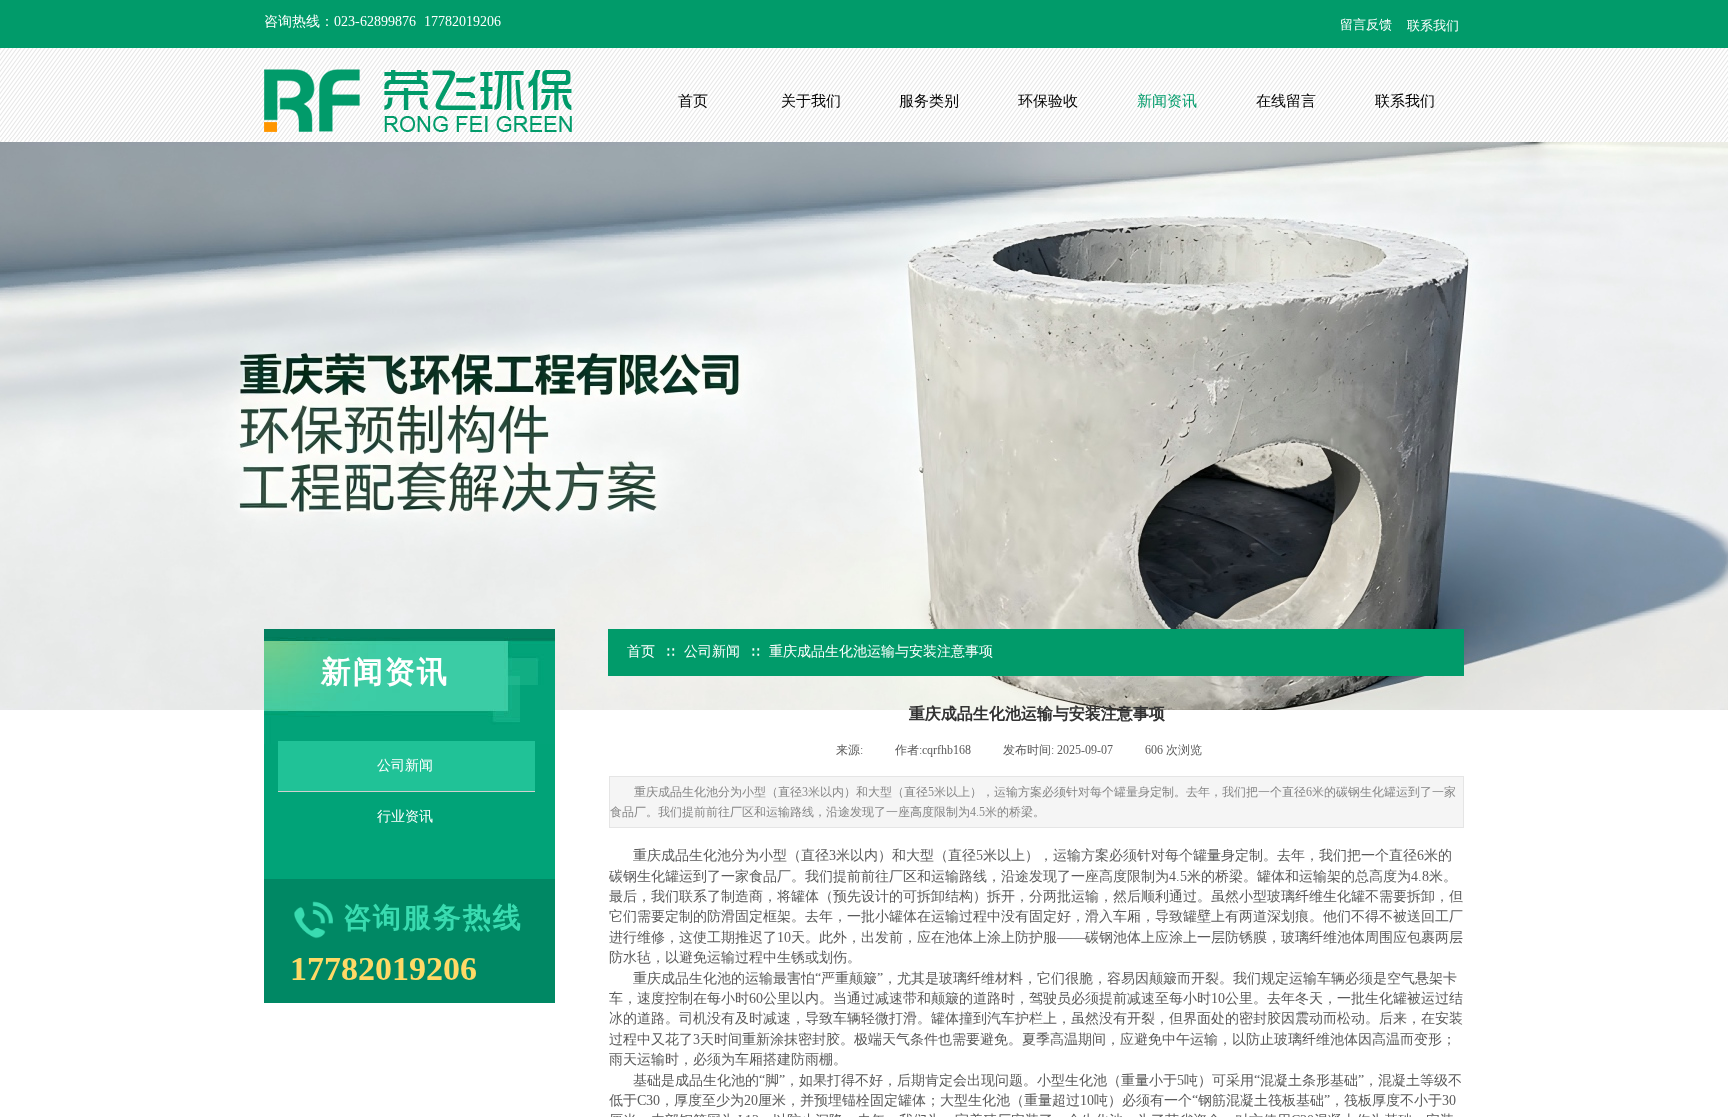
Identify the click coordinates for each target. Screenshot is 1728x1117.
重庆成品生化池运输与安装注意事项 (881, 651)
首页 (641, 651)
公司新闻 (712, 651)
